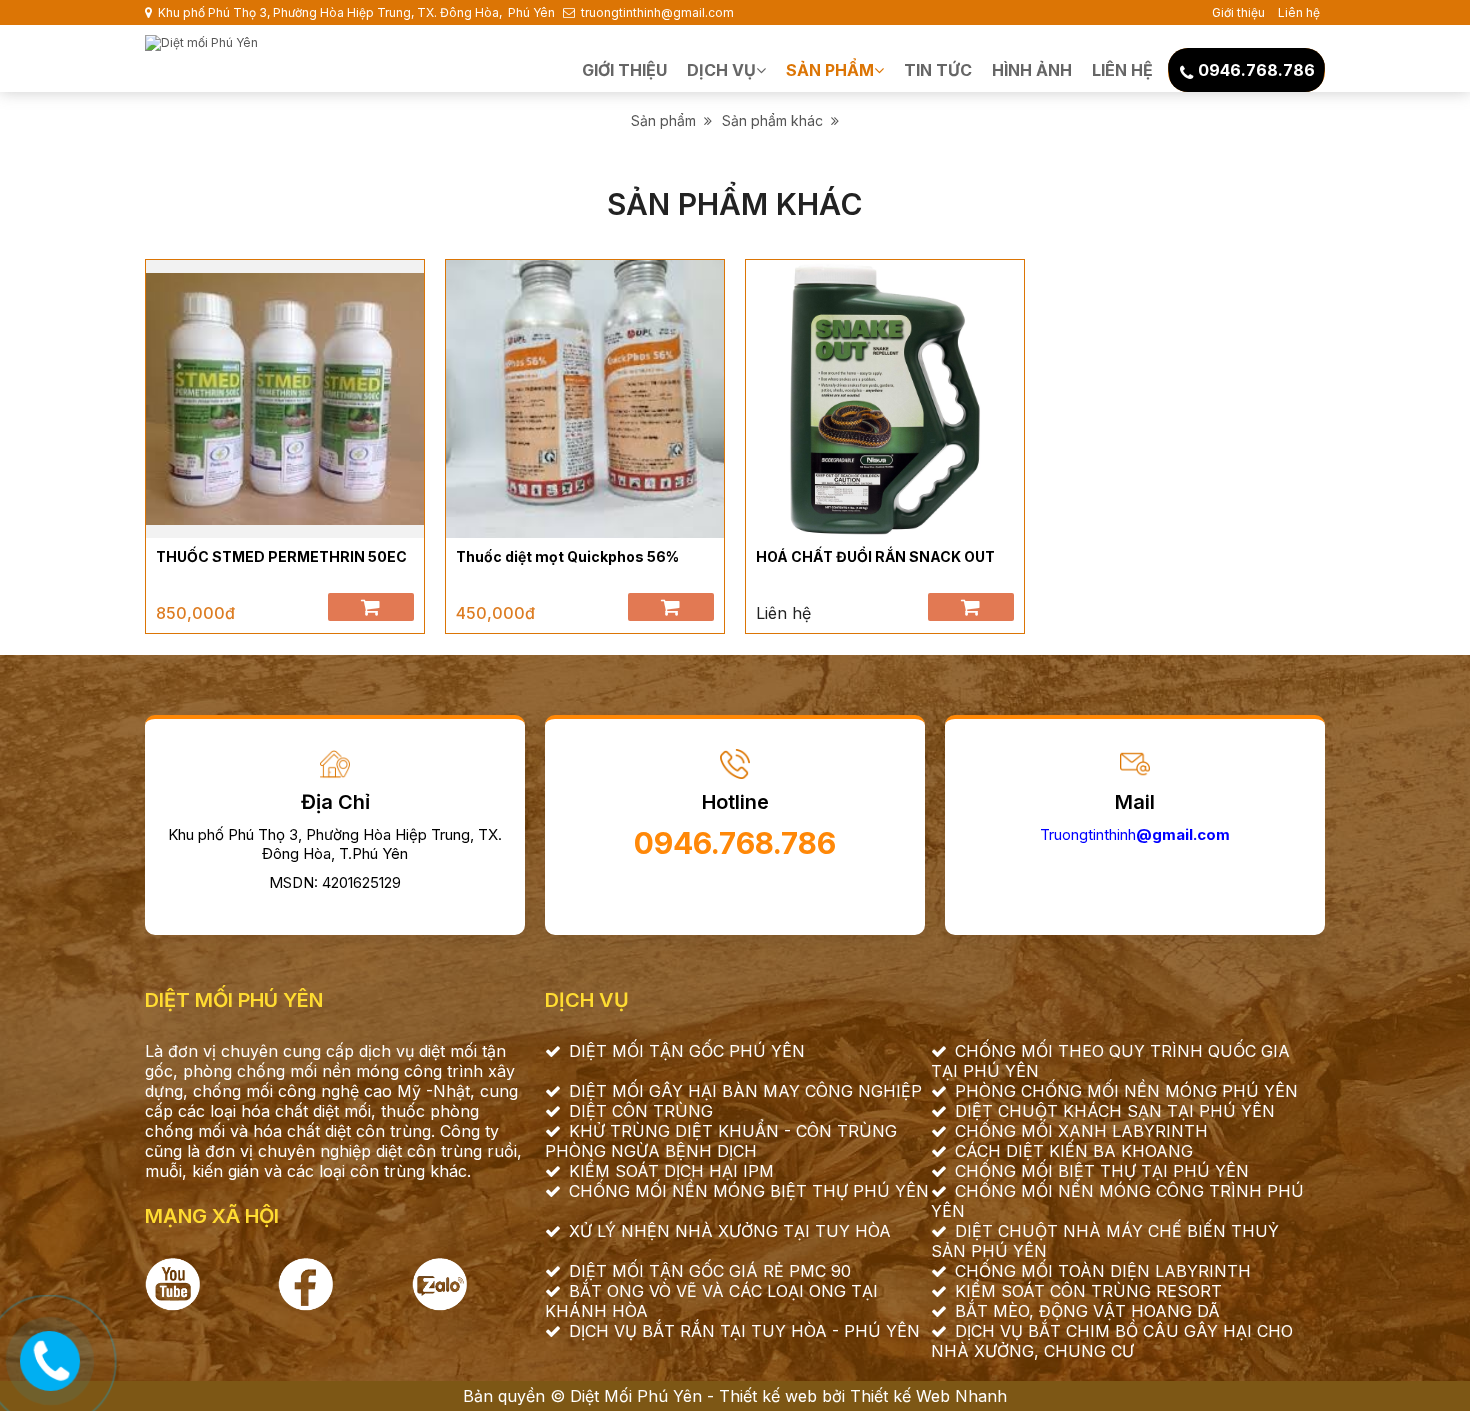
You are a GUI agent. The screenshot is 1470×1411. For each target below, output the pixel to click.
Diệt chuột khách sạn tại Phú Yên (1115, 1111)
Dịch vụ (721, 70)
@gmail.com (1183, 834)
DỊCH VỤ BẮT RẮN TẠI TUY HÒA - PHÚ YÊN (744, 1331)
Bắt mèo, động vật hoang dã (1087, 1311)
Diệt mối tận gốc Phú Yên (687, 1051)
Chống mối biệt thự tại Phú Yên (1102, 1171)
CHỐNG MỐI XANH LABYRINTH (1081, 1131)
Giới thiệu (1238, 12)
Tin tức (938, 70)
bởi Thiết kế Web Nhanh (912, 1396)
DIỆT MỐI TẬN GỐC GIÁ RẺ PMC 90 (710, 1271)
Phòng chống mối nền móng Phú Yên (1126, 1091)
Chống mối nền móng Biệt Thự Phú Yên (749, 1191)
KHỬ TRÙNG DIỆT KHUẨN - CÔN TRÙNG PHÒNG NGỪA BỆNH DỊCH (721, 1141)
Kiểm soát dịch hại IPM (671, 1171)
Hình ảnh (1032, 70)
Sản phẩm (830, 70)
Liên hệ (1299, 12)
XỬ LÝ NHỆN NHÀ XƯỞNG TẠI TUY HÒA (730, 1231)
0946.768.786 (1256, 70)
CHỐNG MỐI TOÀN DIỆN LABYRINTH (1103, 1271)
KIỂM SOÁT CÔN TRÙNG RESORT (1088, 1291)
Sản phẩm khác (776, 120)
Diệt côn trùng (641, 1111)
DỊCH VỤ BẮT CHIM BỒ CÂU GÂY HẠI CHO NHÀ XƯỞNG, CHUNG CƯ (1112, 1341)
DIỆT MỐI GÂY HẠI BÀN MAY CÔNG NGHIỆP (745, 1091)
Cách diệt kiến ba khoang (1074, 1151)
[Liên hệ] (50, 1358)
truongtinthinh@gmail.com (656, 12)
